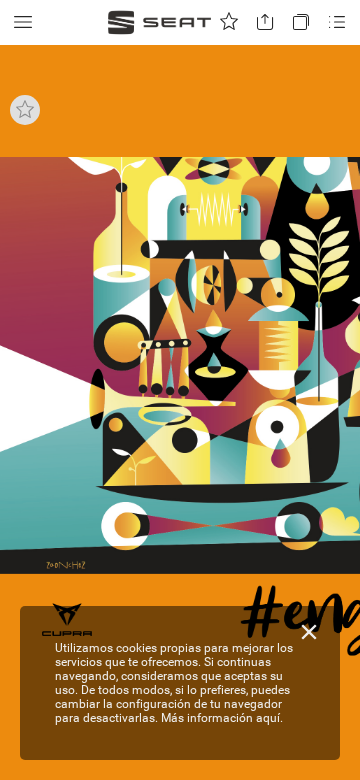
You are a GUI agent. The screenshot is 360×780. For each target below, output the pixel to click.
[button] (23, 22)
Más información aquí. (222, 718)
